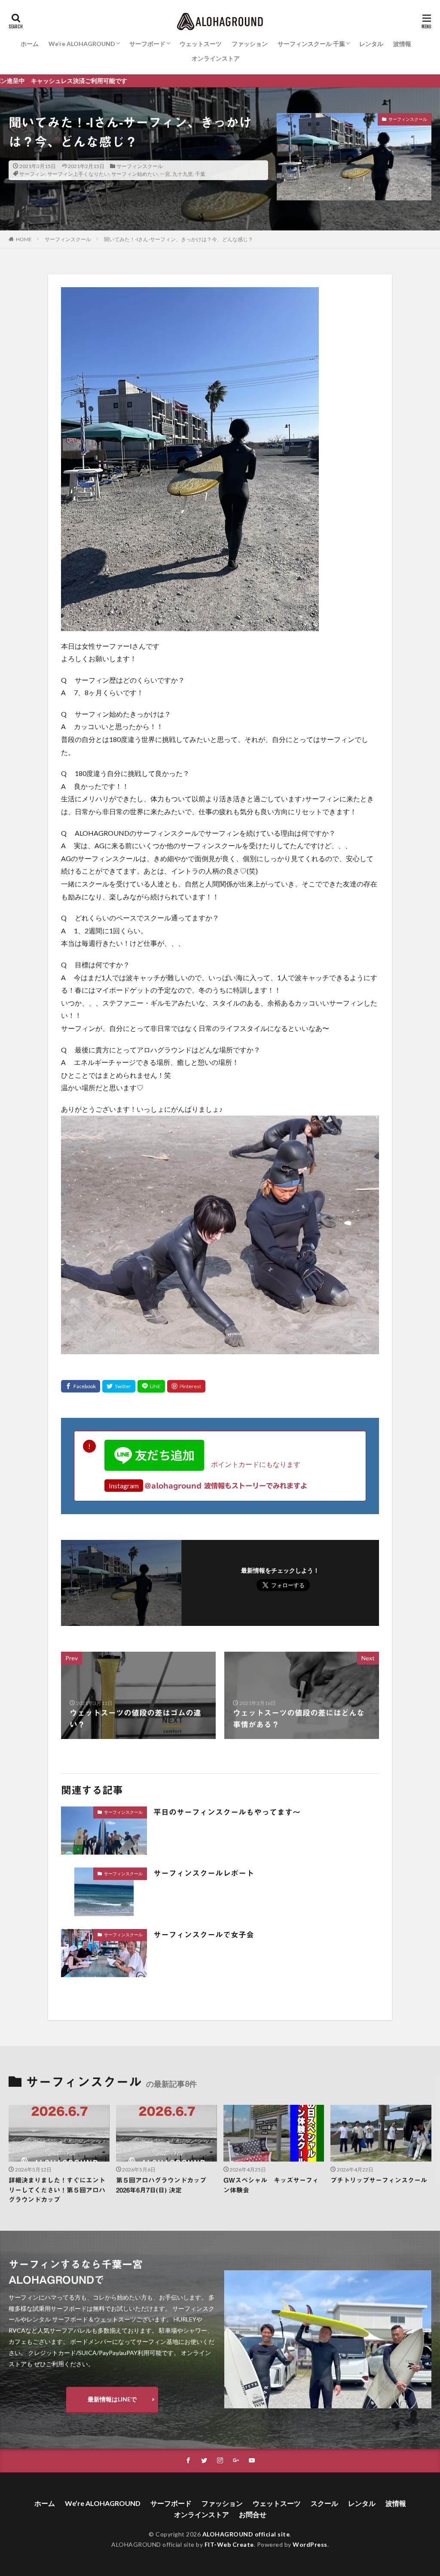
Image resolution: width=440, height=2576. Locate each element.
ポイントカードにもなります (252, 1464)
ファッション (250, 44)
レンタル (371, 44)
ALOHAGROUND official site (246, 2534)
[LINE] (151, 1386)
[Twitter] (119, 1386)
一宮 (165, 174)
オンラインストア (216, 58)
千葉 (200, 174)
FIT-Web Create (229, 2544)
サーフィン (32, 174)
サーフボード (147, 44)
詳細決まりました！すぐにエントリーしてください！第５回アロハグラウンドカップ (57, 2190)
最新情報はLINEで (112, 2399)
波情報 (402, 44)
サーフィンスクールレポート (204, 1873)
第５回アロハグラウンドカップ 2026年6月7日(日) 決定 (164, 2185)
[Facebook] (81, 1386)
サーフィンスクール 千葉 (311, 44)
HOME (24, 239)
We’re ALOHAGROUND (82, 44)
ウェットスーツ (201, 44)
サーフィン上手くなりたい (78, 174)
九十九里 (183, 174)
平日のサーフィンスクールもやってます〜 (227, 1812)
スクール (324, 2503)
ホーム (30, 44)
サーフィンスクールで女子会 (204, 1935)
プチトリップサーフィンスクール (379, 2180)
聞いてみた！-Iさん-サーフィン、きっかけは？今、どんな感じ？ (179, 239)
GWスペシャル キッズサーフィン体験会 (271, 2185)
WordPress (310, 2544)
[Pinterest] (186, 1386)
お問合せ (253, 2514)
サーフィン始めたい (134, 174)
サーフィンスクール (140, 166)
